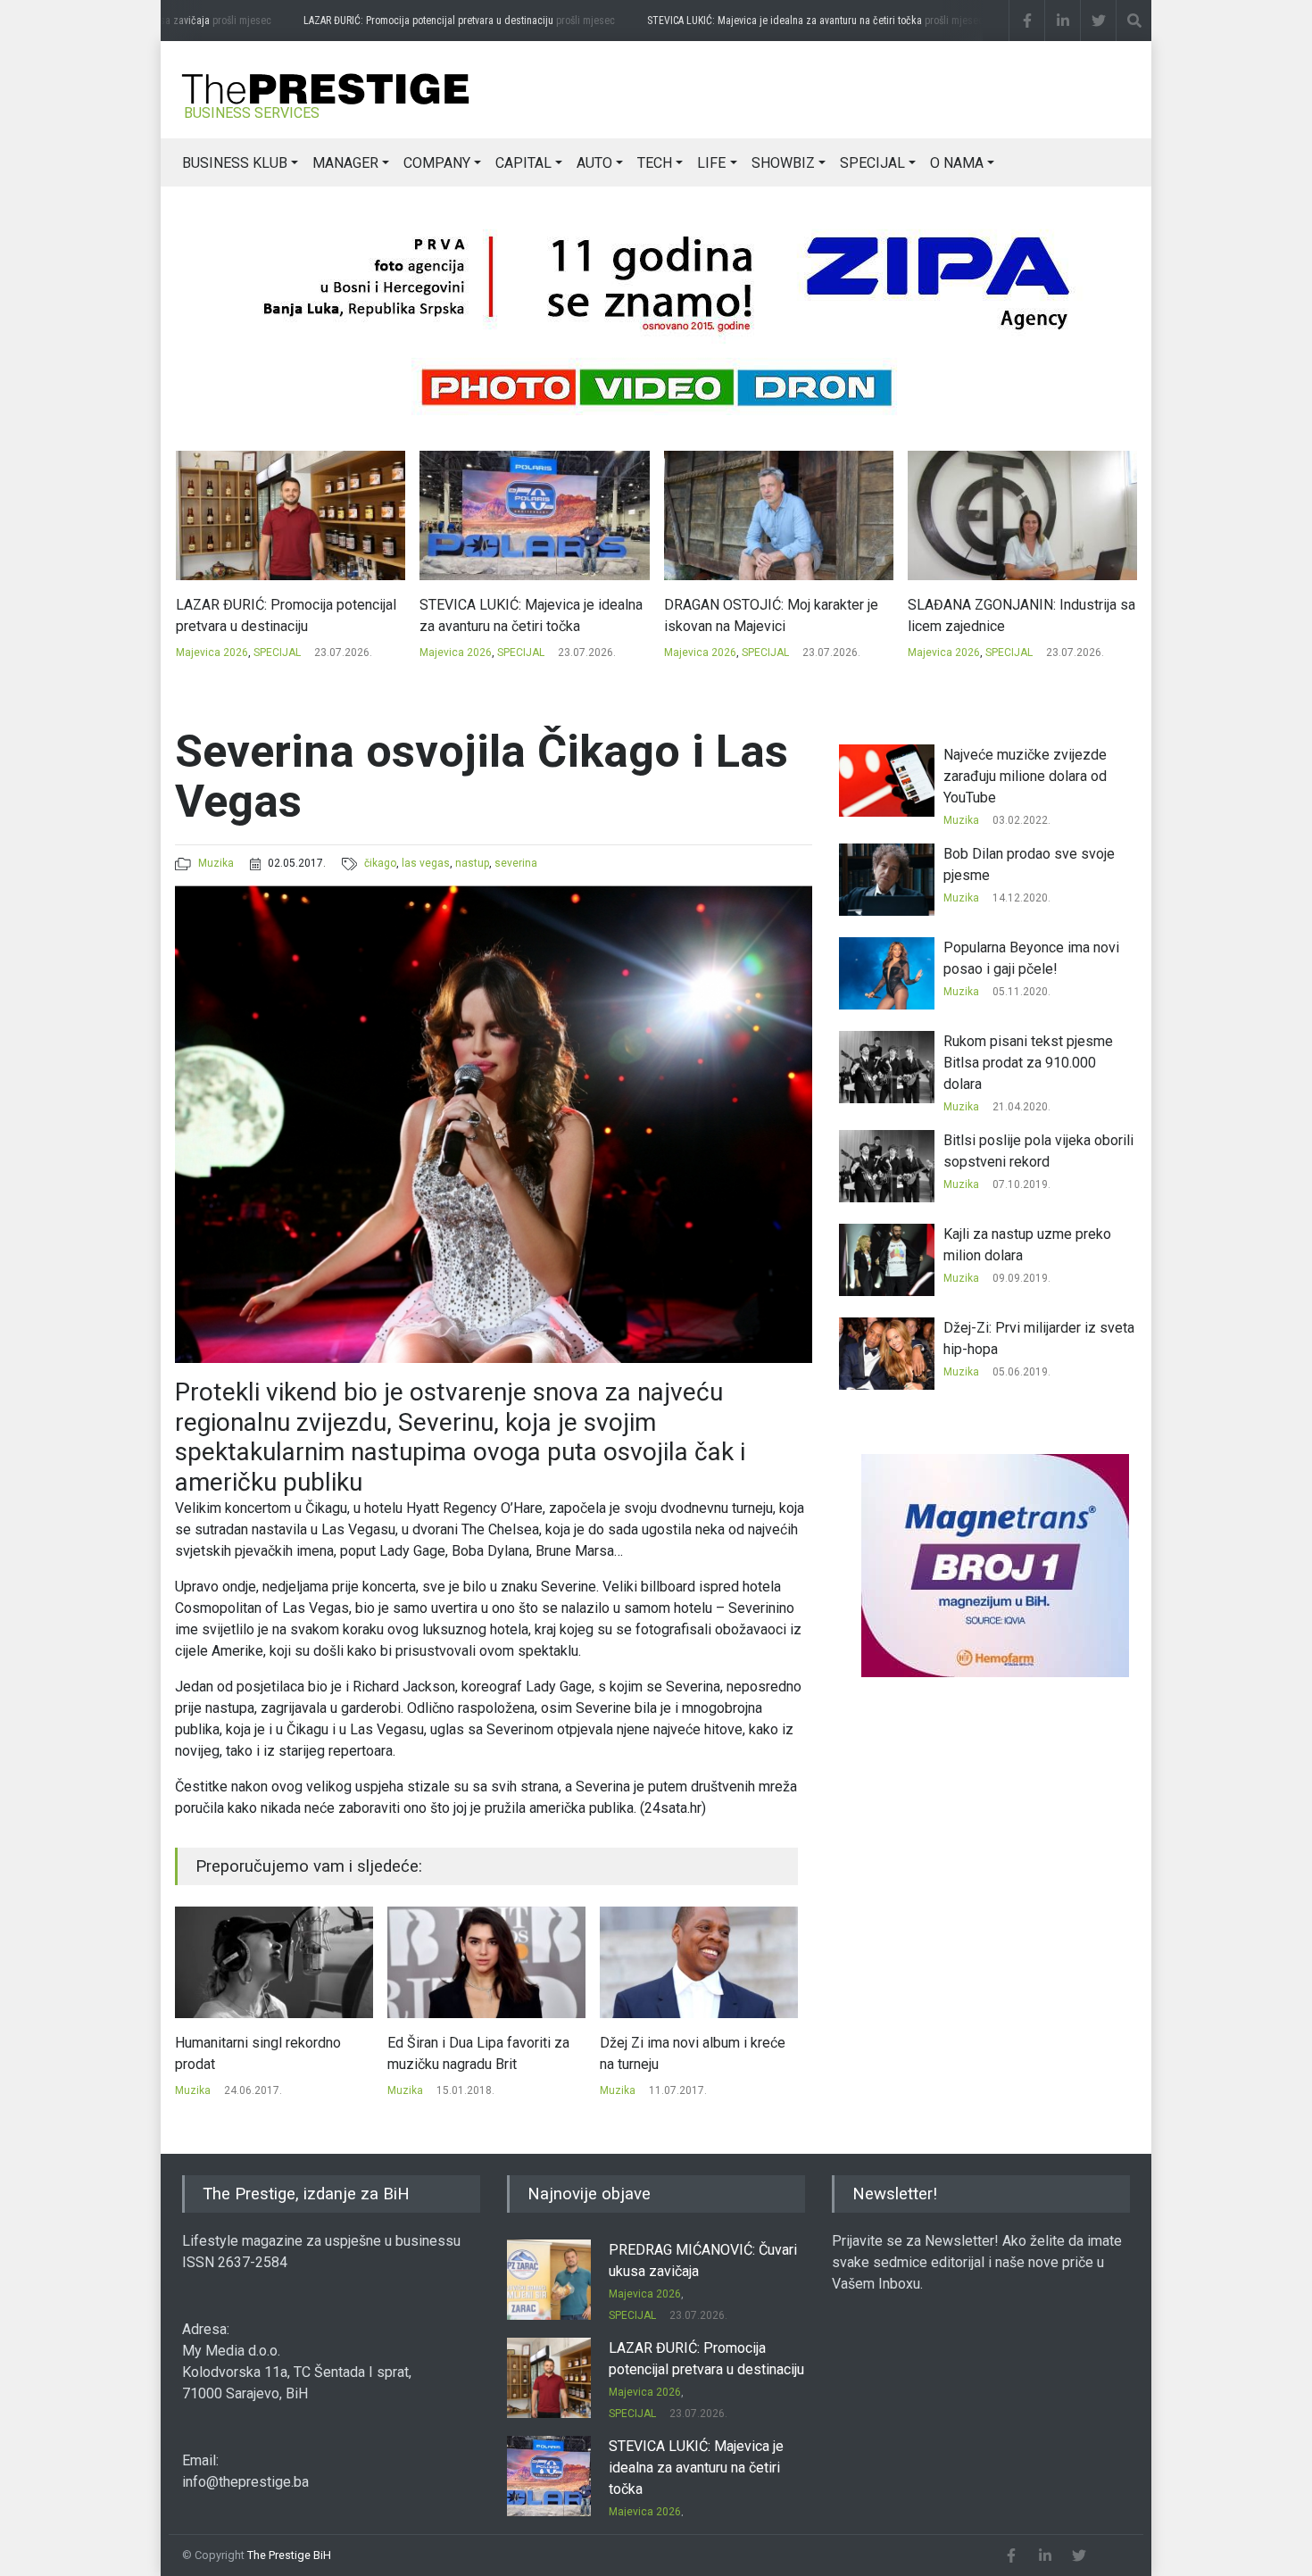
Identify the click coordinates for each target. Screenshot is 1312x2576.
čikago (380, 863)
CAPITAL (523, 163)
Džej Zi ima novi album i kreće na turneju (480, 2053)
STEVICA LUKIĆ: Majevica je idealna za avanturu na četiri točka (785, 21)
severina (516, 863)
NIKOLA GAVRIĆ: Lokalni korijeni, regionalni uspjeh (1009, 615)
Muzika (216, 863)
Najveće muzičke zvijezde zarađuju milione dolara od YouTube (1025, 776)
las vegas (426, 863)
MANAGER (345, 163)
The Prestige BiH (289, 2555)
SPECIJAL (872, 163)
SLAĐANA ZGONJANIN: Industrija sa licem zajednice (777, 615)
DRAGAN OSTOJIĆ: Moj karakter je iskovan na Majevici (527, 615)
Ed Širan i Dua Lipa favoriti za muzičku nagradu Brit (266, 2053)
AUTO (594, 163)
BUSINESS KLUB (235, 163)
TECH (655, 163)
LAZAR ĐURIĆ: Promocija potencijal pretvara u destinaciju (429, 21)
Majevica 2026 (211, 652)
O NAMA (957, 163)
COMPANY (437, 163)
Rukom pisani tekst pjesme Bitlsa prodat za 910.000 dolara (697, 2053)
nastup (472, 863)
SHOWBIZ (783, 163)
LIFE (711, 163)
